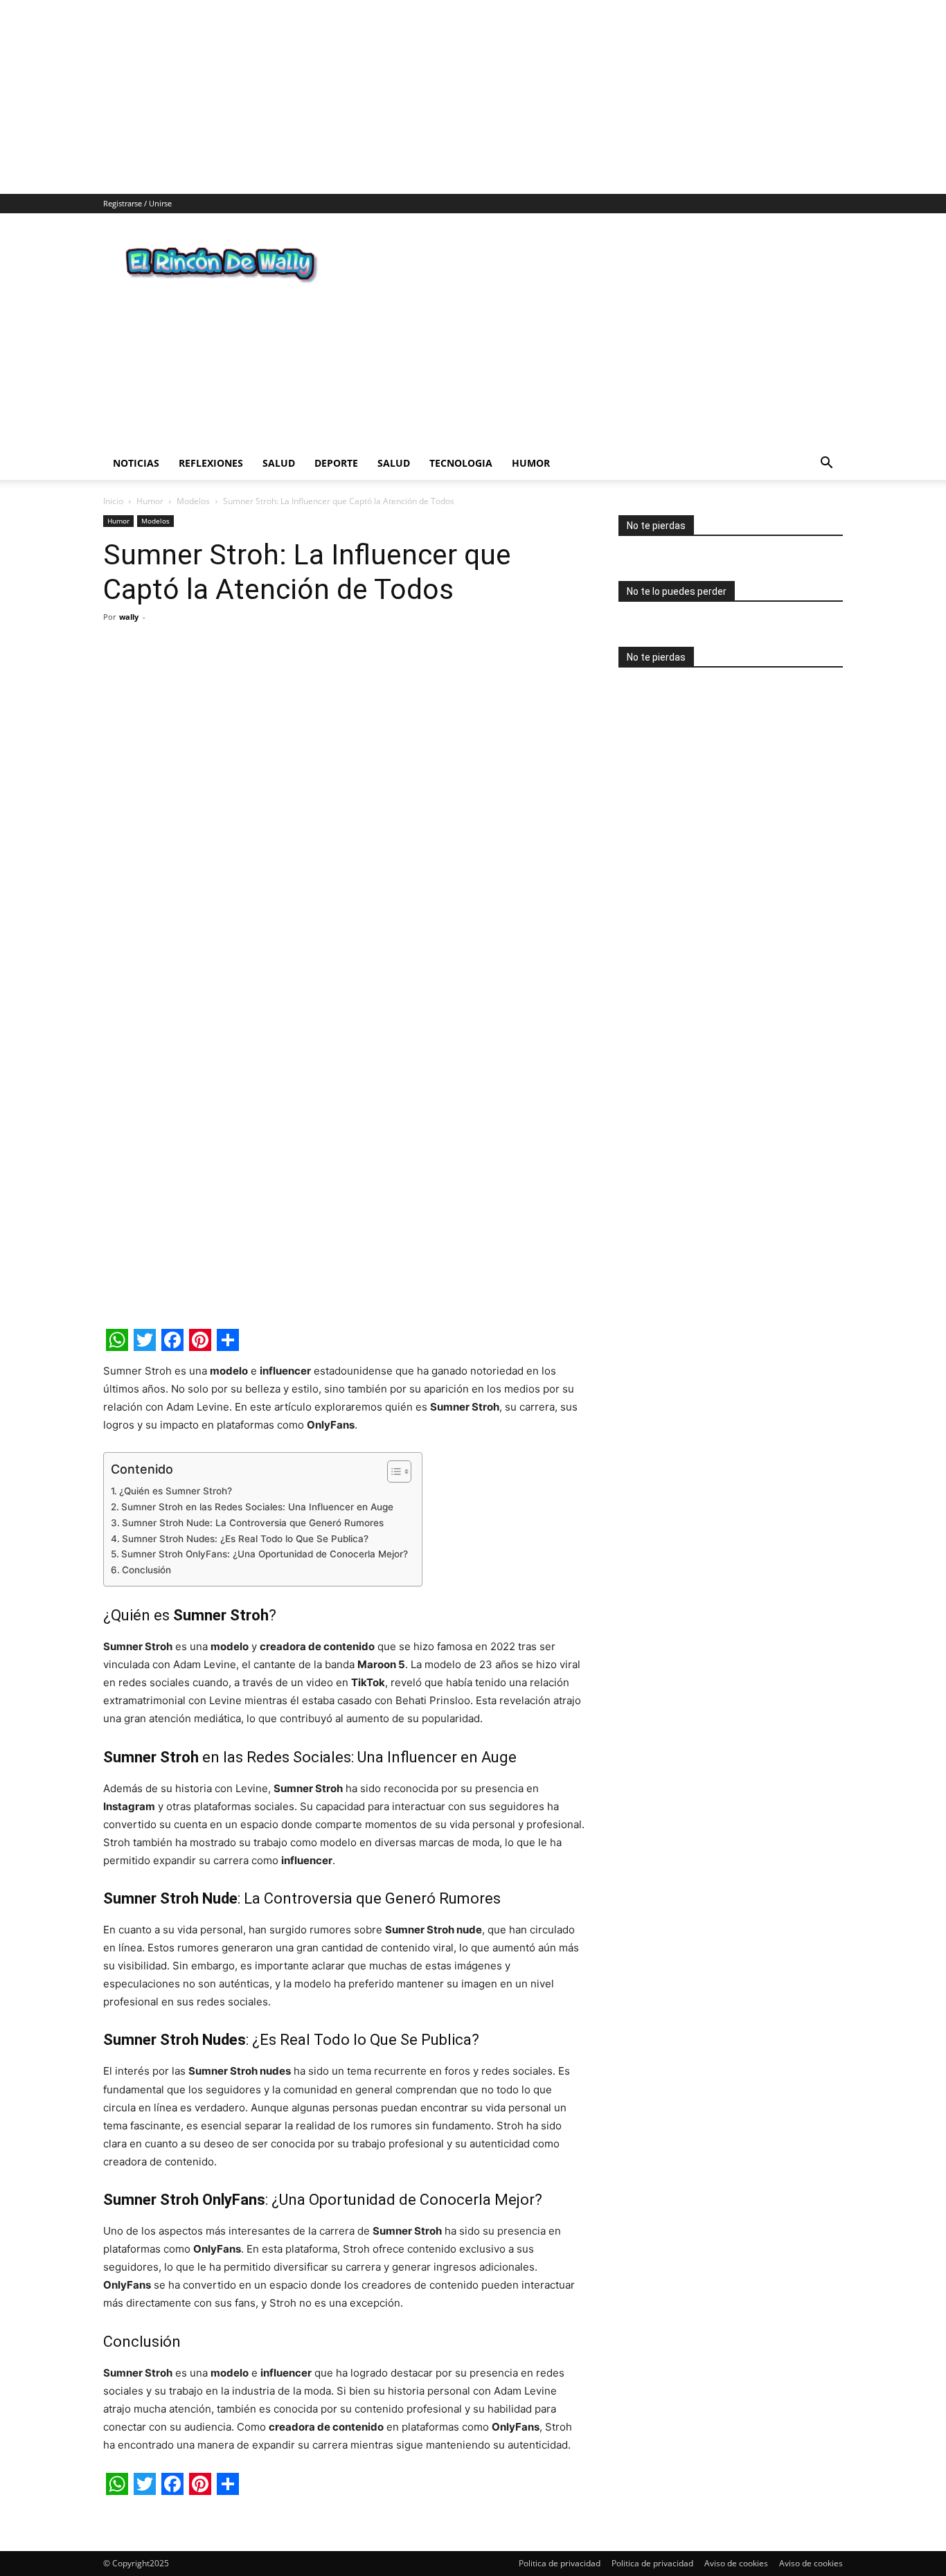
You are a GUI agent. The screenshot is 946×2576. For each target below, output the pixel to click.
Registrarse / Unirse (137, 203)
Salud (279, 463)
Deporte (336, 463)
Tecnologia (461, 463)
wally (129, 617)
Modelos (193, 501)
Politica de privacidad (560, 2563)
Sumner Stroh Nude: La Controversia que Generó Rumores (253, 1523)
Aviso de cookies (736, 2563)
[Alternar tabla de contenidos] (392, 1472)
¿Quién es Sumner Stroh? (176, 1491)
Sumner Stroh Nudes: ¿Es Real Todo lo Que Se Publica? (245, 1539)
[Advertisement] (416, 97)
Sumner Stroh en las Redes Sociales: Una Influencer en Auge (257, 1507)
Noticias (136, 463)
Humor (531, 463)
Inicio (113, 501)
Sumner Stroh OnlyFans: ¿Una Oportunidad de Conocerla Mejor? (265, 1554)
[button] (826, 464)
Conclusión (146, 1570)
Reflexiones (211, 463)
